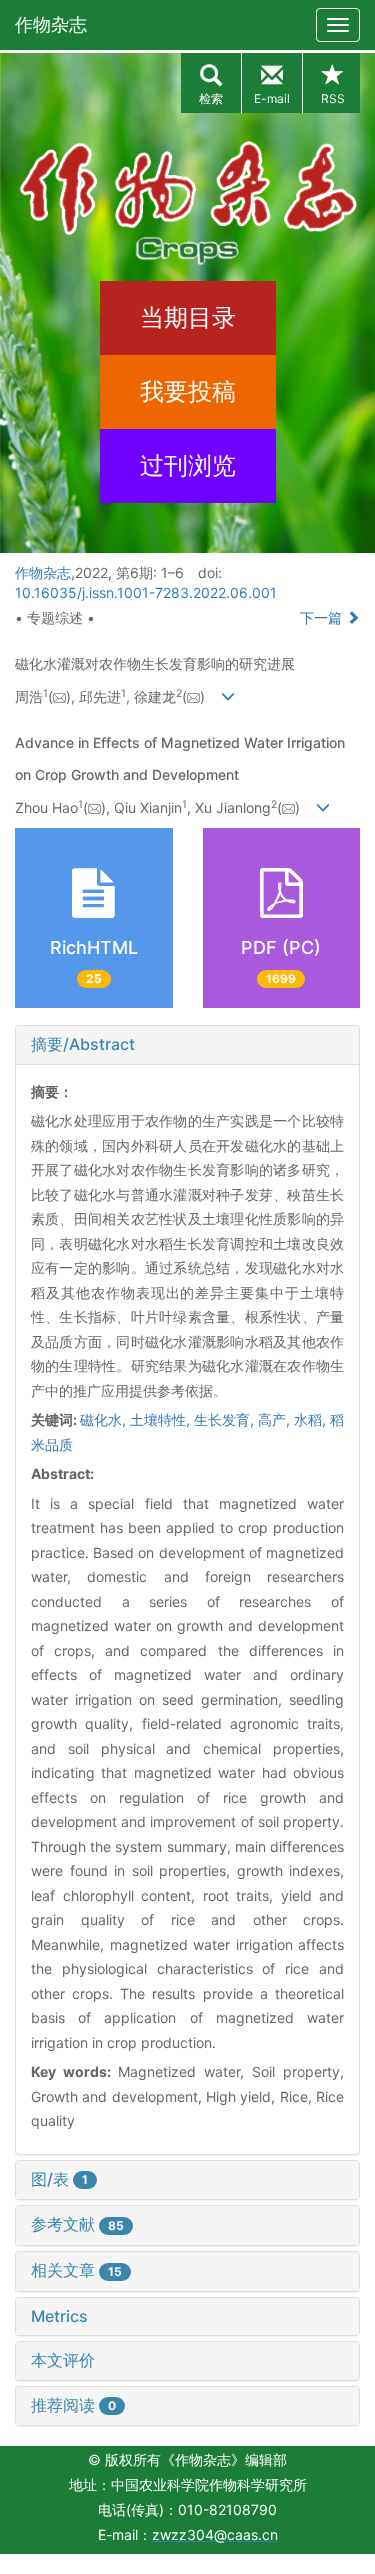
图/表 (59, 2179)
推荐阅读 (73, 2405)
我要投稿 (188, 391)
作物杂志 (51, 24)
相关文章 (76, 2270)
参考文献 (77, 2224)
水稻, (312, 1419)
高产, (276, 1419)
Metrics (59, 2316)
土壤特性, (162, 1419)
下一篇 (323, 617)
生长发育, (226, 1419)
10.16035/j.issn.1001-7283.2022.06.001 (146, 592)
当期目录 (188, 317)
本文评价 (63, 2360)
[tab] (187, 1045)
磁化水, (105, 1419)
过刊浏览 (188, 465)
